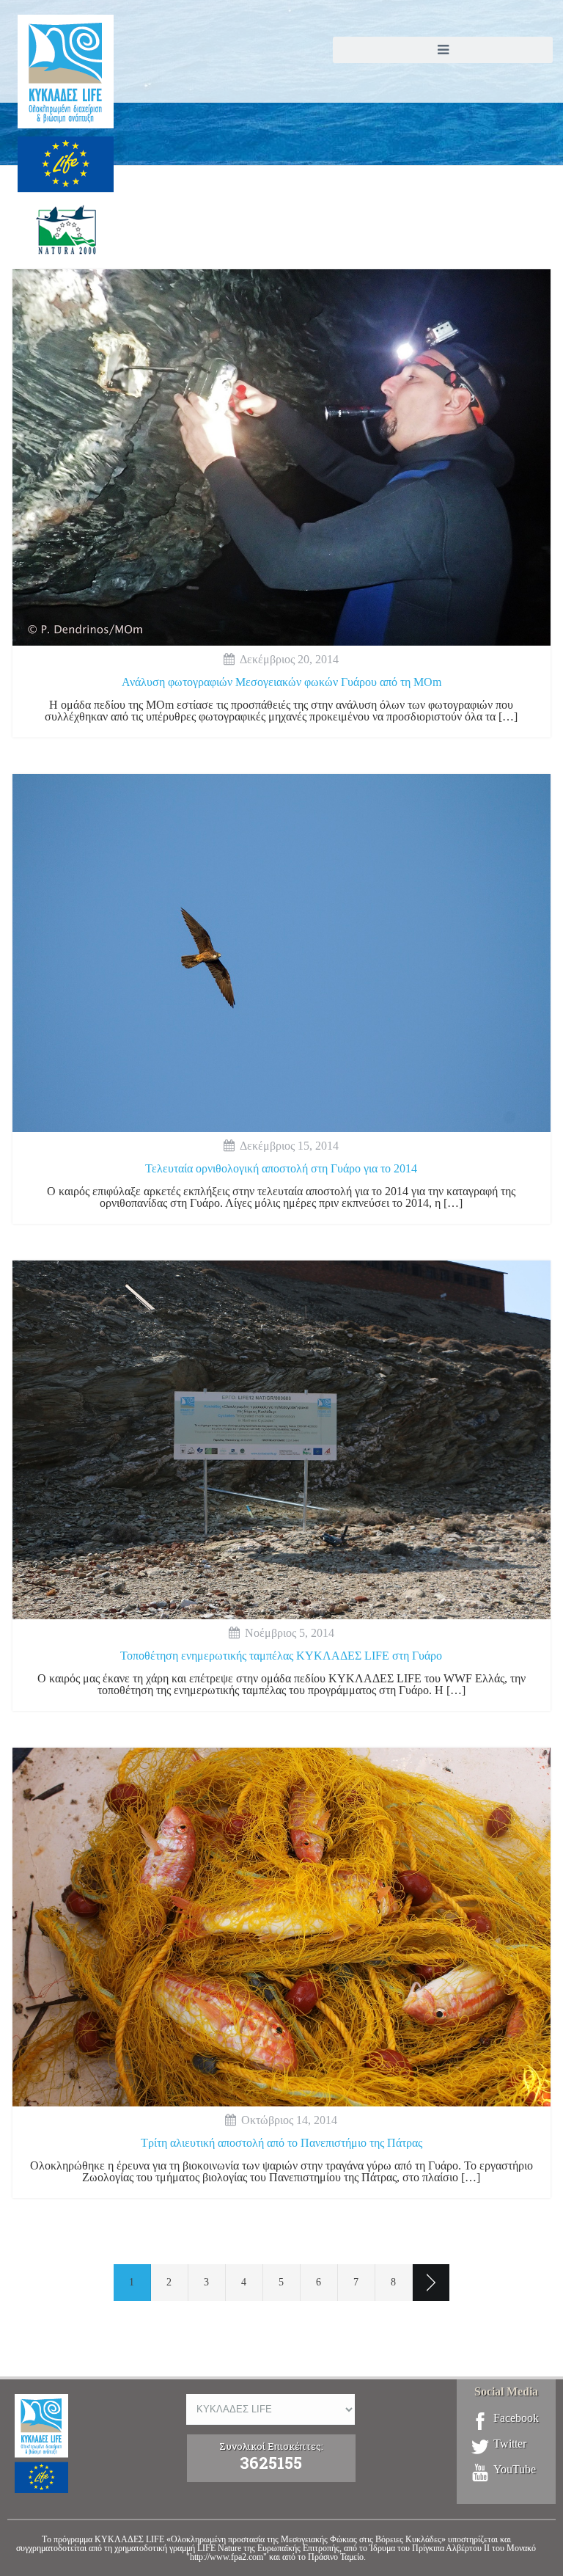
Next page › (431, 2283)
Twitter (510, 2444)
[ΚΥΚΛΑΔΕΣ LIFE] (66, 149)
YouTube (515, 2470)
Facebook (516, 2418)
